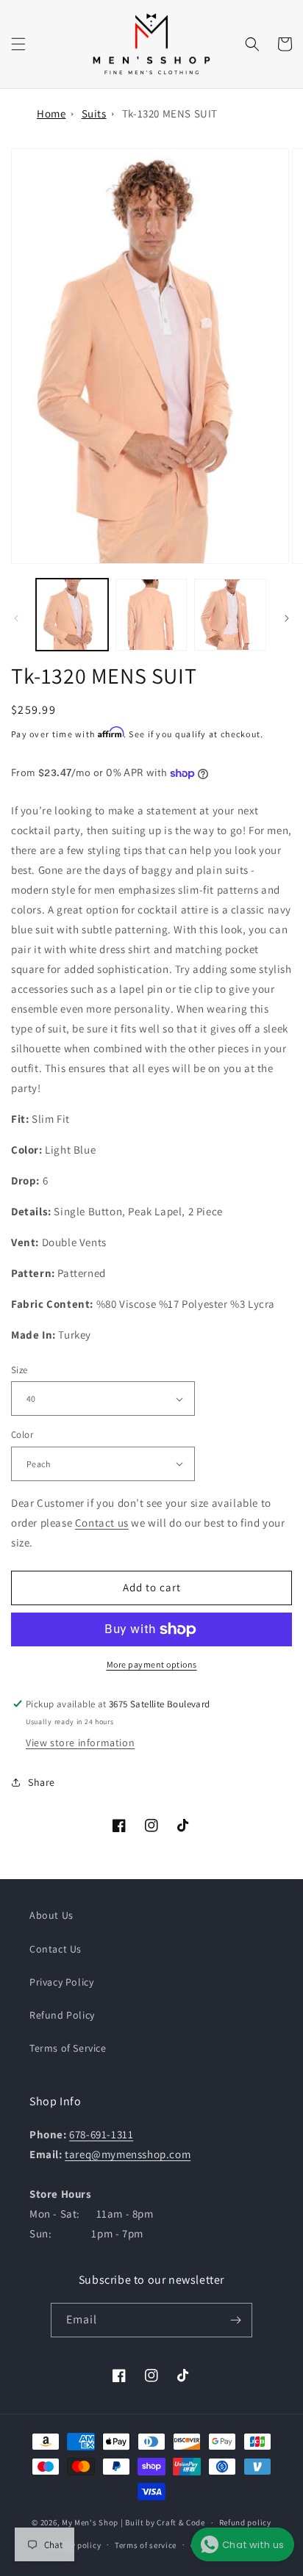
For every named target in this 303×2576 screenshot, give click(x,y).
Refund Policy (62, 2015)
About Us (51, 1915)
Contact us (102, 1523)
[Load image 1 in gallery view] (72, 615)
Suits (94, 113)
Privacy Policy (61, 1982)
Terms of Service (68, 2048)
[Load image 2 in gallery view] (151, 615)
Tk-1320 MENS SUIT (170, 113)
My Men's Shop (90, 2522)
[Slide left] (16, 618)
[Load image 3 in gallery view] (230, 615)
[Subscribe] (235, 2320)
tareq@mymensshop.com (128, 2154)
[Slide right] (287, 618)
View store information (80, 1743)
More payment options (152, 1664)
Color (22, 1434)
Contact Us (56, 1949)
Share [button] (42, 1782)
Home (51, 113)
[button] (18, 44)
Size (19, 1370)
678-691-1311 (101, 2134)
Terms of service (146, 2545)
